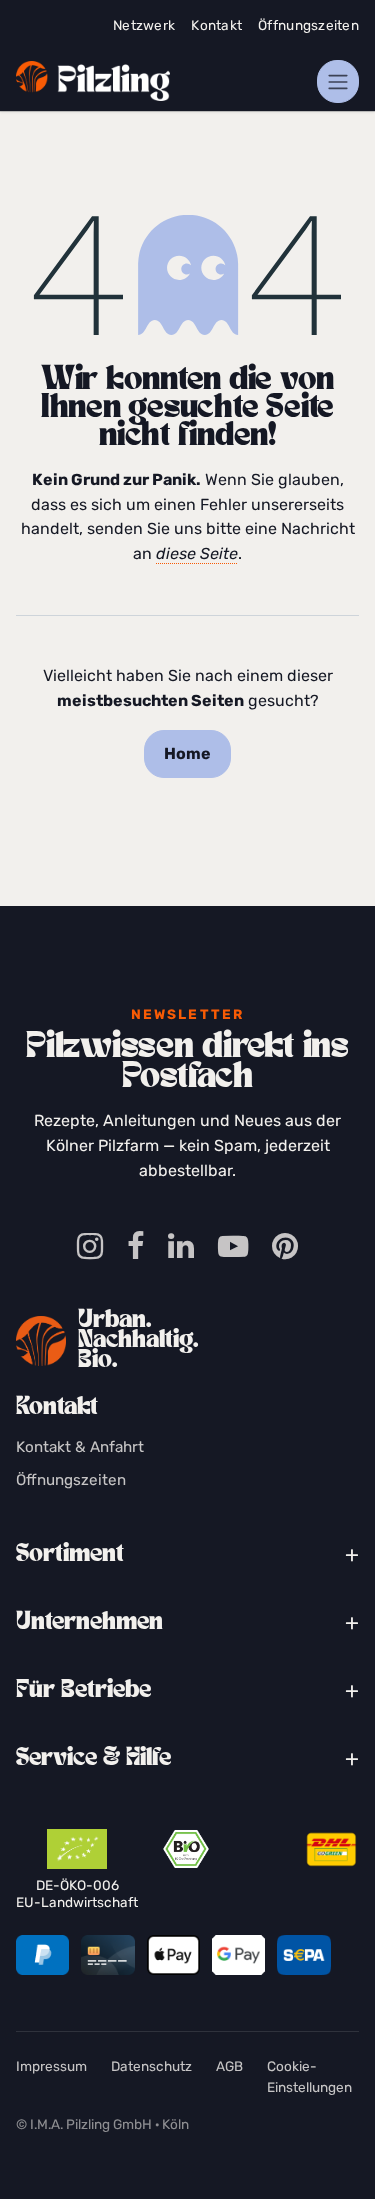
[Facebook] (135, 1247)
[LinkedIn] (181, 1247)
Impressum (51, 2066)
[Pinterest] (285, 1247)
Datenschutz (151, 2066)
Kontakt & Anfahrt (80, 1447)
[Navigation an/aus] (338, 81)
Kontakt (216, 25)
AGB (229, 2066)
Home (187, 753)
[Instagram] (90, 1247)
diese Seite (197, 553)
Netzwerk (144, 25)
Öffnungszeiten (308, 25)
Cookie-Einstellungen (309, 2076)
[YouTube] (233, 1247)
